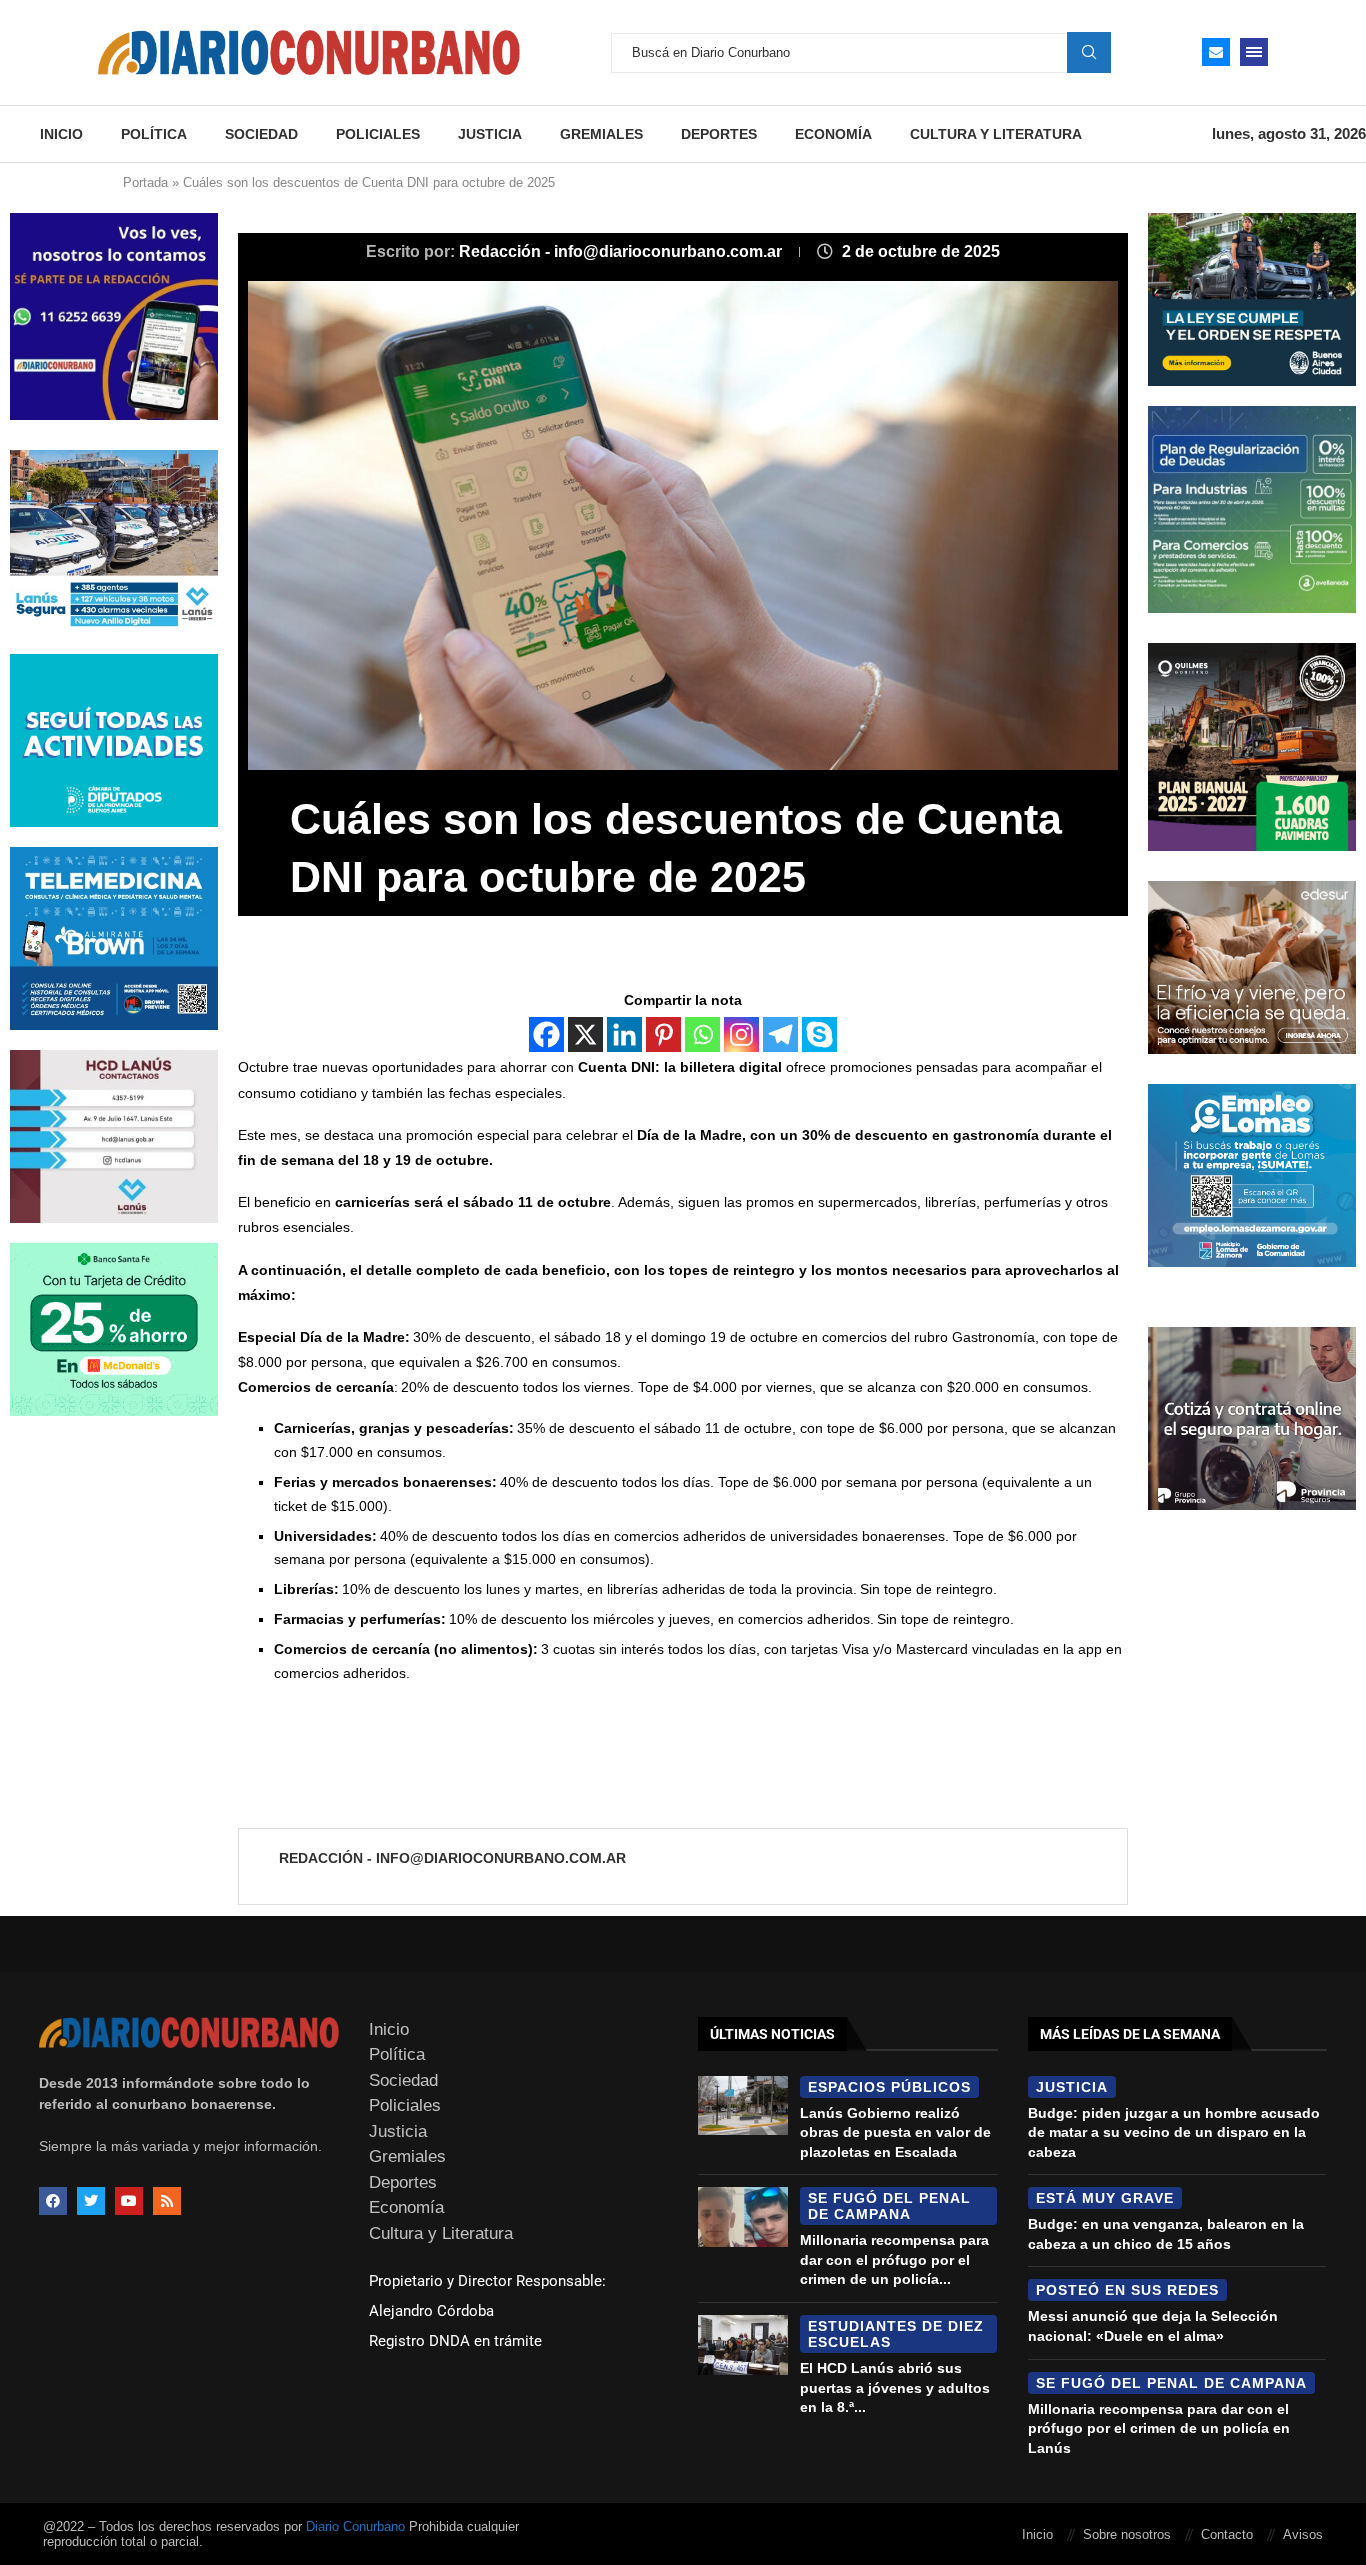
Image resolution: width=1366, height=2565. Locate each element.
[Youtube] (129, 2201)
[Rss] (167, 2201)
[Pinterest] (663, 1034)
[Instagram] (741, 1034)
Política (154, 134)
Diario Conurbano (355, 2526)
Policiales (378, 134)
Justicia (490, 134)
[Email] (1216, 52)
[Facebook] (546, 1034)
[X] (585, 1034)
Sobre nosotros (1127, 2534)
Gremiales (601, 134)
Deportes (719, 134)
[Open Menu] (1254, 52)
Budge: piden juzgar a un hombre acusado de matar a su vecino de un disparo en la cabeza (1174, 2132)
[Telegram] (780, 1034)
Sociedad (261, 134)
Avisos (1303, 2534)
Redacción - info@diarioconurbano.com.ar (622, 251)
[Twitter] (91, 2201)
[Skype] (819, 1034)
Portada (145, 182)
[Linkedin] (624, 1034)
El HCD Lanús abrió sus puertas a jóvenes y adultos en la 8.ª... (895, 2387)
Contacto (1227, 2534)
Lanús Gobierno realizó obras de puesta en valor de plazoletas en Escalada (895, 2132)
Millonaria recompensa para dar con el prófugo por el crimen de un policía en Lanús (1159, 2428)
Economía (833, 134)
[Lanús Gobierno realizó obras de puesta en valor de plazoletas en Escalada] (743, 2106)
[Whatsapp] (702, 1034)
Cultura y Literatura (996, 134)
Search (1089, 52)
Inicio (61, 134)
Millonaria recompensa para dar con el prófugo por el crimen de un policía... (894, 2259)
